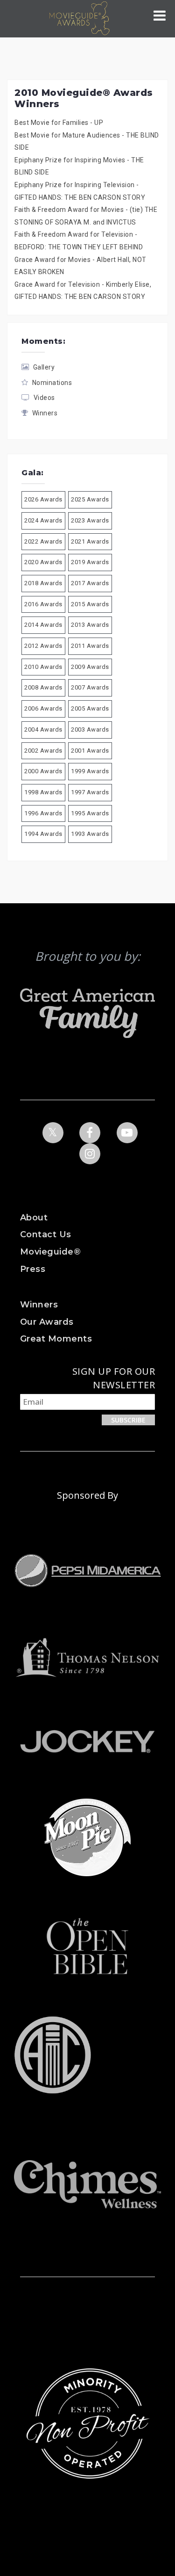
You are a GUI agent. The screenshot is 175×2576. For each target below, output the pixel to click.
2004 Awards (43, 729)
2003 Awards (90, 729)
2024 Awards (43, 520)
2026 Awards (43, 499)
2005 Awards (90, 708)
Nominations (52, 383)
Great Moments (56, 1339)
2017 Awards (90, 583)
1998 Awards (43, 792)
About (34, 1218)
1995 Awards (90, 813)
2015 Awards (90, 604)
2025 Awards (90, 499)
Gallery (44, 367)
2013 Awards (90, 625)
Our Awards (47, 1322)
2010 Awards (43, 667)
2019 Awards (90, 562)
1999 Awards (90, 771)
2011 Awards (90, 646)
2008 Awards (43, 687)
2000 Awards (43, 771)
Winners (45, 413)
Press (33, 1269)
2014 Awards (43, 625)
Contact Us (46, 1234)
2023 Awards (90, 520)
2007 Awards (90, 687)
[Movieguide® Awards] (79, 18)
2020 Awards (43, 562)
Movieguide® (51, 1252)
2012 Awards (43, 646)
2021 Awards (90, 541)
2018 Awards (43, 583)
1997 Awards (90, 792)
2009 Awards (90, 667)
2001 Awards (90, 751)
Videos (44, 398)
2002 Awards (43, 751)
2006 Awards (43, 708)
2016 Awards (43, 604)
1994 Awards (43, 834)
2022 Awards (43, 541)
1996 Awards (43, 813)
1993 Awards (90, 834)
